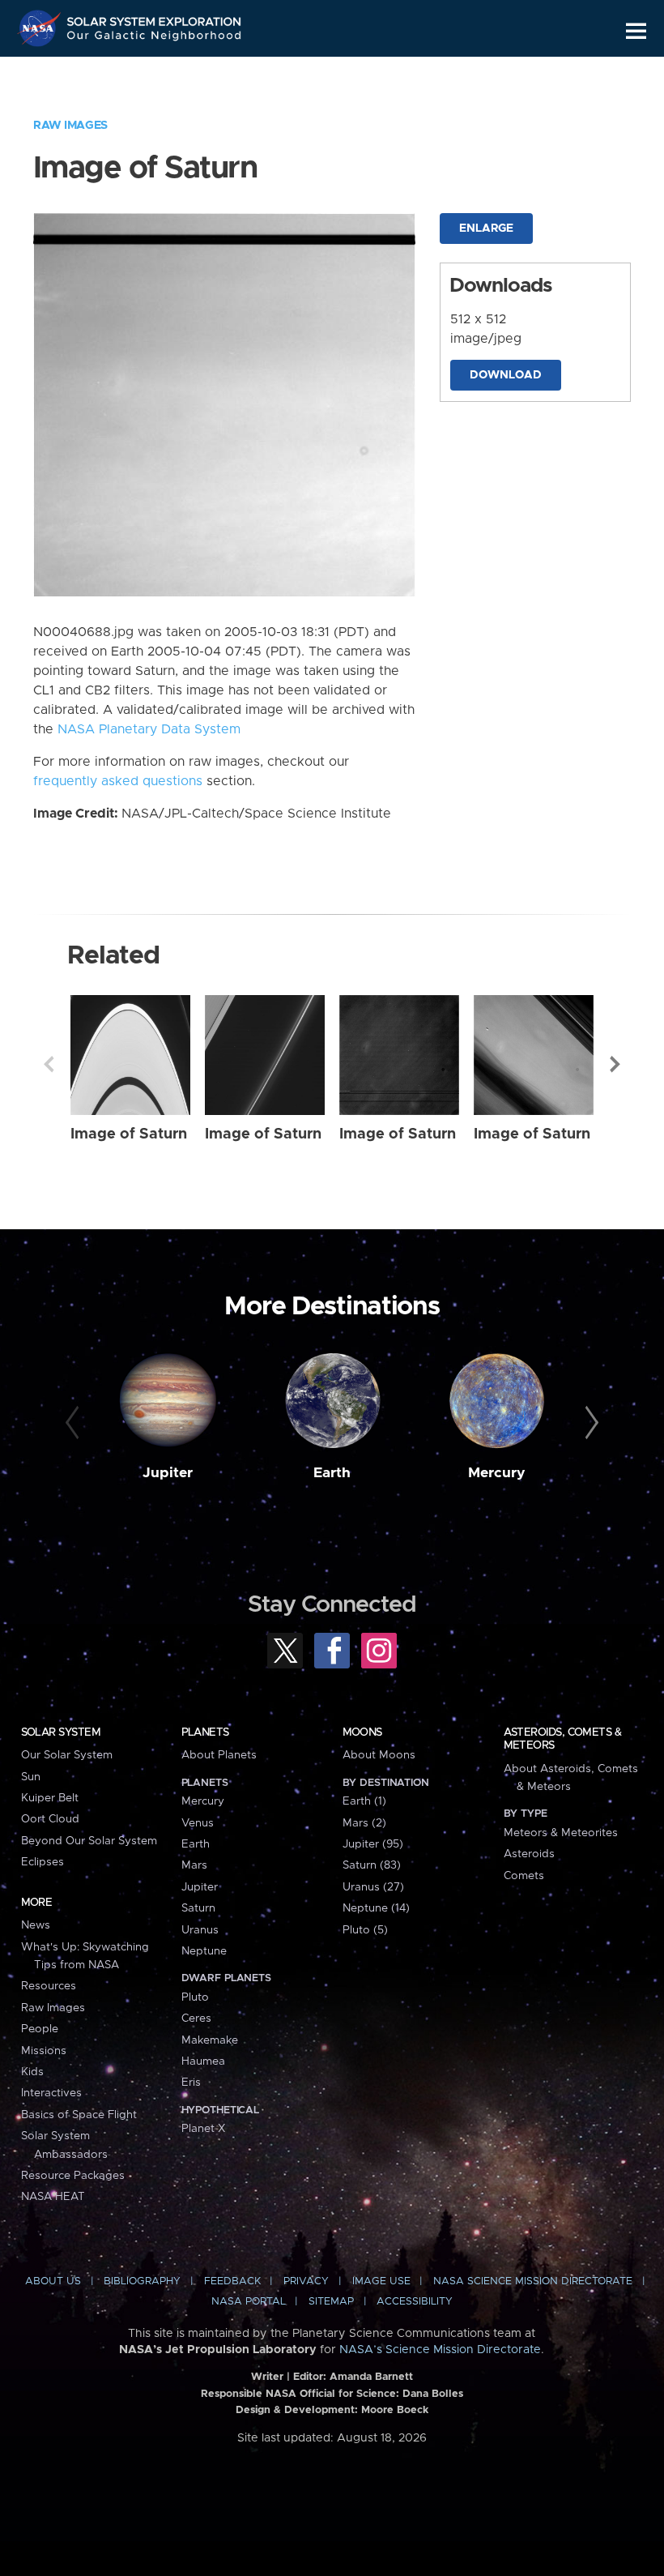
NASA (41, 28)
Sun (31, 1777)
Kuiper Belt (50, 1798)
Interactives (51, 2093)
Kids (32, 2072)
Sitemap (331, 2302)
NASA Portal (249, 2302)
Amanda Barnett (371, 2377)
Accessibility (415, 2302)
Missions (44, 2051)
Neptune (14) (376, 1908)
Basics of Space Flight (79, 2115)
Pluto (195, 1997)
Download (506, 375)
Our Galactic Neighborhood (155, 38)
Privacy (306, 2281)
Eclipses (43, 1862)
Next (615, 1064)
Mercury (497, 1473)
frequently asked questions (118, 781)
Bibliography (142, 2281)
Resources (49, 1986)
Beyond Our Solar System (89, 1841)
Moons (362, 1732)
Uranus (200, 1930)
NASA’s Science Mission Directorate (440, 2350)
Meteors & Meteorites (561, 1833)
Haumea (203, 2061)
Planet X (203, 2129)
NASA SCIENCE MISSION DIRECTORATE (533, 2281)
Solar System (61, 1732)
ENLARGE (486, 229)
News (36, 1925)
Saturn (198, 1908)
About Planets (219, 1755)
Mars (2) (364, 1823)
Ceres (196, 2019)
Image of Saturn (129, 1134)
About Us (53, 2281)
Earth (332, 1473)
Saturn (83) (372, 1865)
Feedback (232, 2281)
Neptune (204, 1951)
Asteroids (529, 1854)
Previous (49, 1064)
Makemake (210, 2040)
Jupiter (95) (373, 1844)
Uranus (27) (373, 1887)
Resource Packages (73, 2176)
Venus (198, 1823)
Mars (194, 1865)
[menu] (636, 31)
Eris (191, 2083)
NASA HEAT (53, 2197)
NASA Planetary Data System (149, 729)
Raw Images (70, 126)
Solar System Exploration (155, 18)
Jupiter (168, 1473)
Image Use (381, 2281)
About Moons (379, 1755)
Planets (205, 1732)
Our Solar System (67, 1755)
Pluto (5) (365, 1930)
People (40, 2029)
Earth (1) (364, 1801)
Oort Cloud (50, 1819)
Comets (524, 1876)
